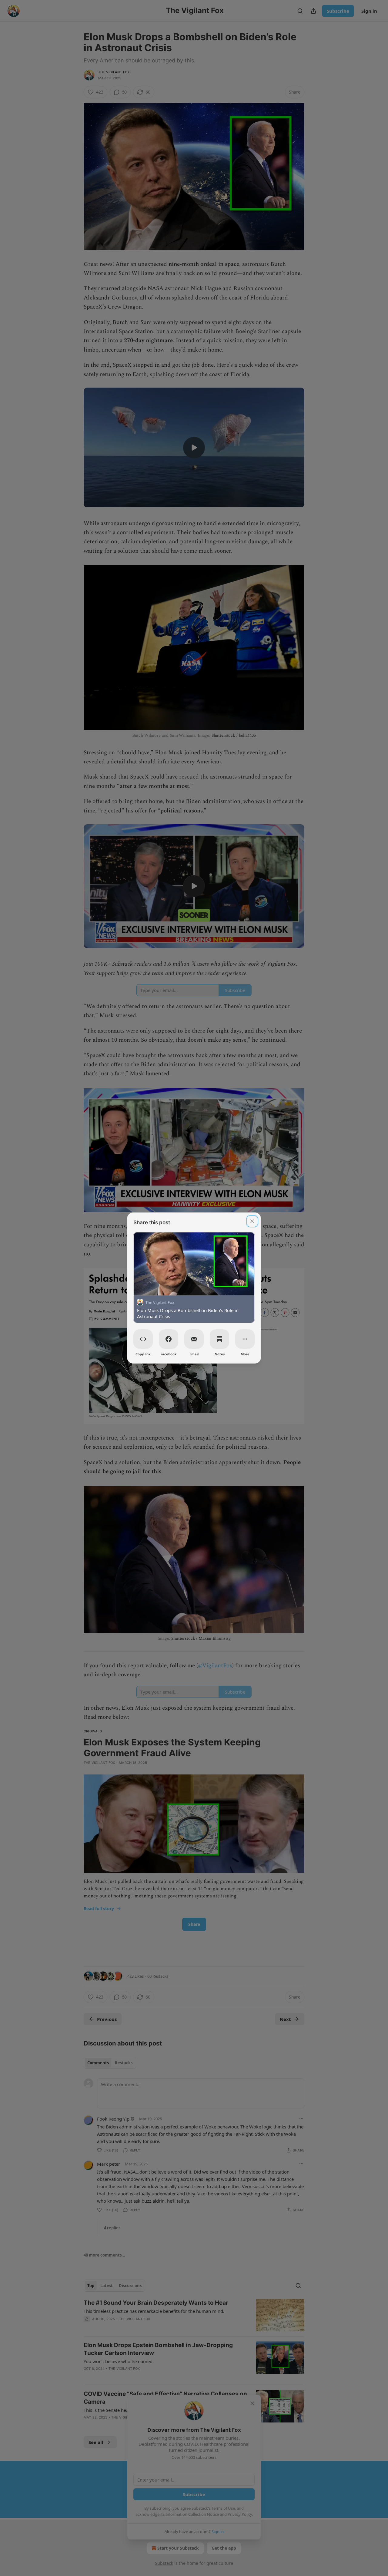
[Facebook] (169, 1339)
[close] (252, 1221)
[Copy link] (143, 1339)
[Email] (194, 1339)
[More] (245, 1339)
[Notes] (219, 1339)
